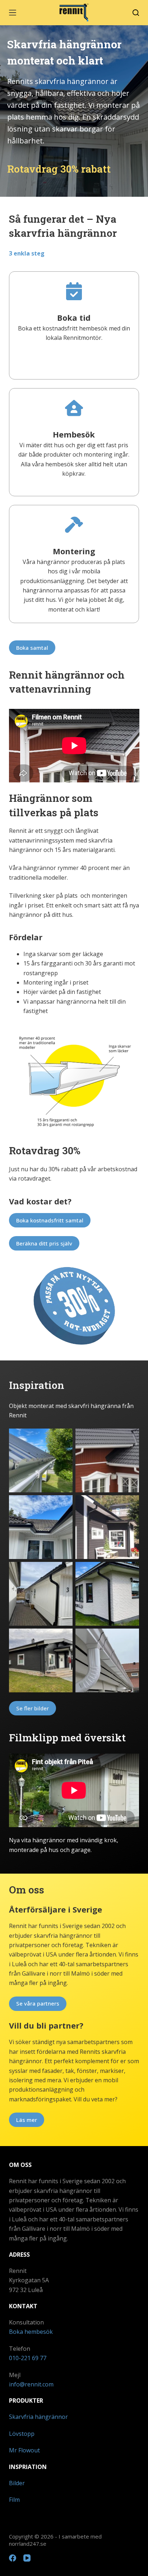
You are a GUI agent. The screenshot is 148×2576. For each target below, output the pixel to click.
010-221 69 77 (28, 2358)
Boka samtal (32, 648)
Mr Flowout (24, 2450)
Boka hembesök (31, 2332)
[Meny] (13, 13)
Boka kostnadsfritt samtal (50, 1220)
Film (14, 2500)
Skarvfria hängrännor (38, 2417)
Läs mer (27, 2120)
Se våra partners (38, 2003)
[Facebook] (13, 2558)
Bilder (17, 2483)
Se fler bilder (33, 1708)
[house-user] (74, 408)
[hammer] (74, 525)
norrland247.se (28, 2544)
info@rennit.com (31, 2384)
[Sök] (136, 13)
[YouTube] (27, 2558)
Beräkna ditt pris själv (44, 1243)
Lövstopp (22, 2434)
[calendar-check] (74, 291)
